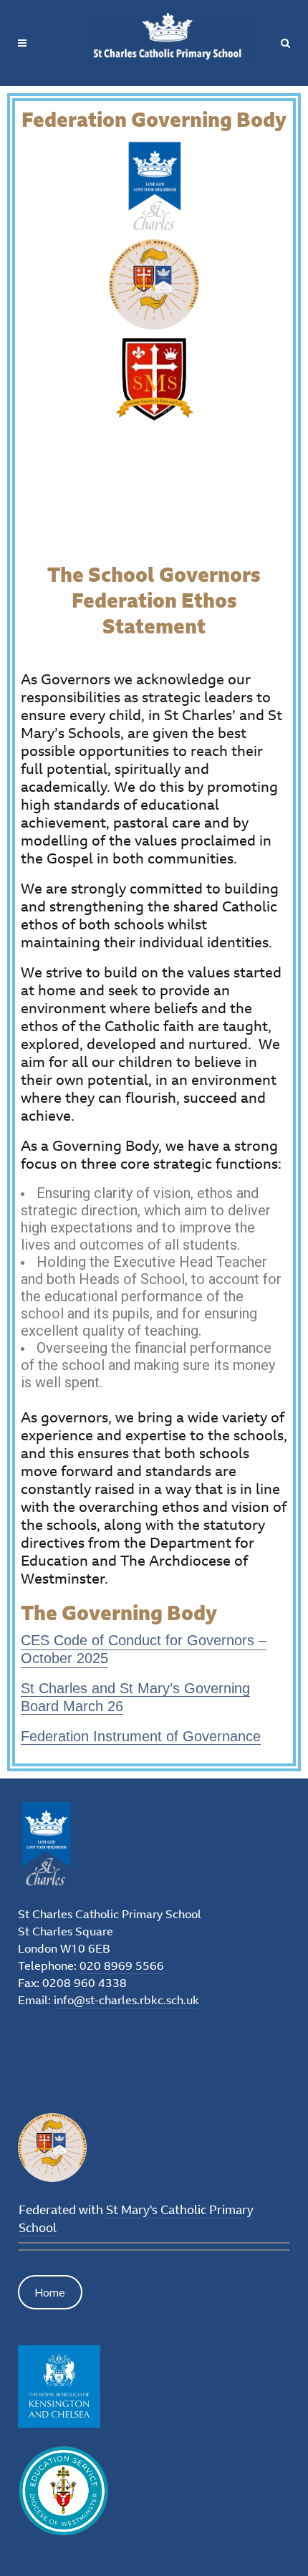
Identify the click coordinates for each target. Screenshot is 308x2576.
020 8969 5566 (122, 1965)
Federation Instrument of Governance (141, 1736)
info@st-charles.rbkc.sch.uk (126, 2000)
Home (50, 2292)
